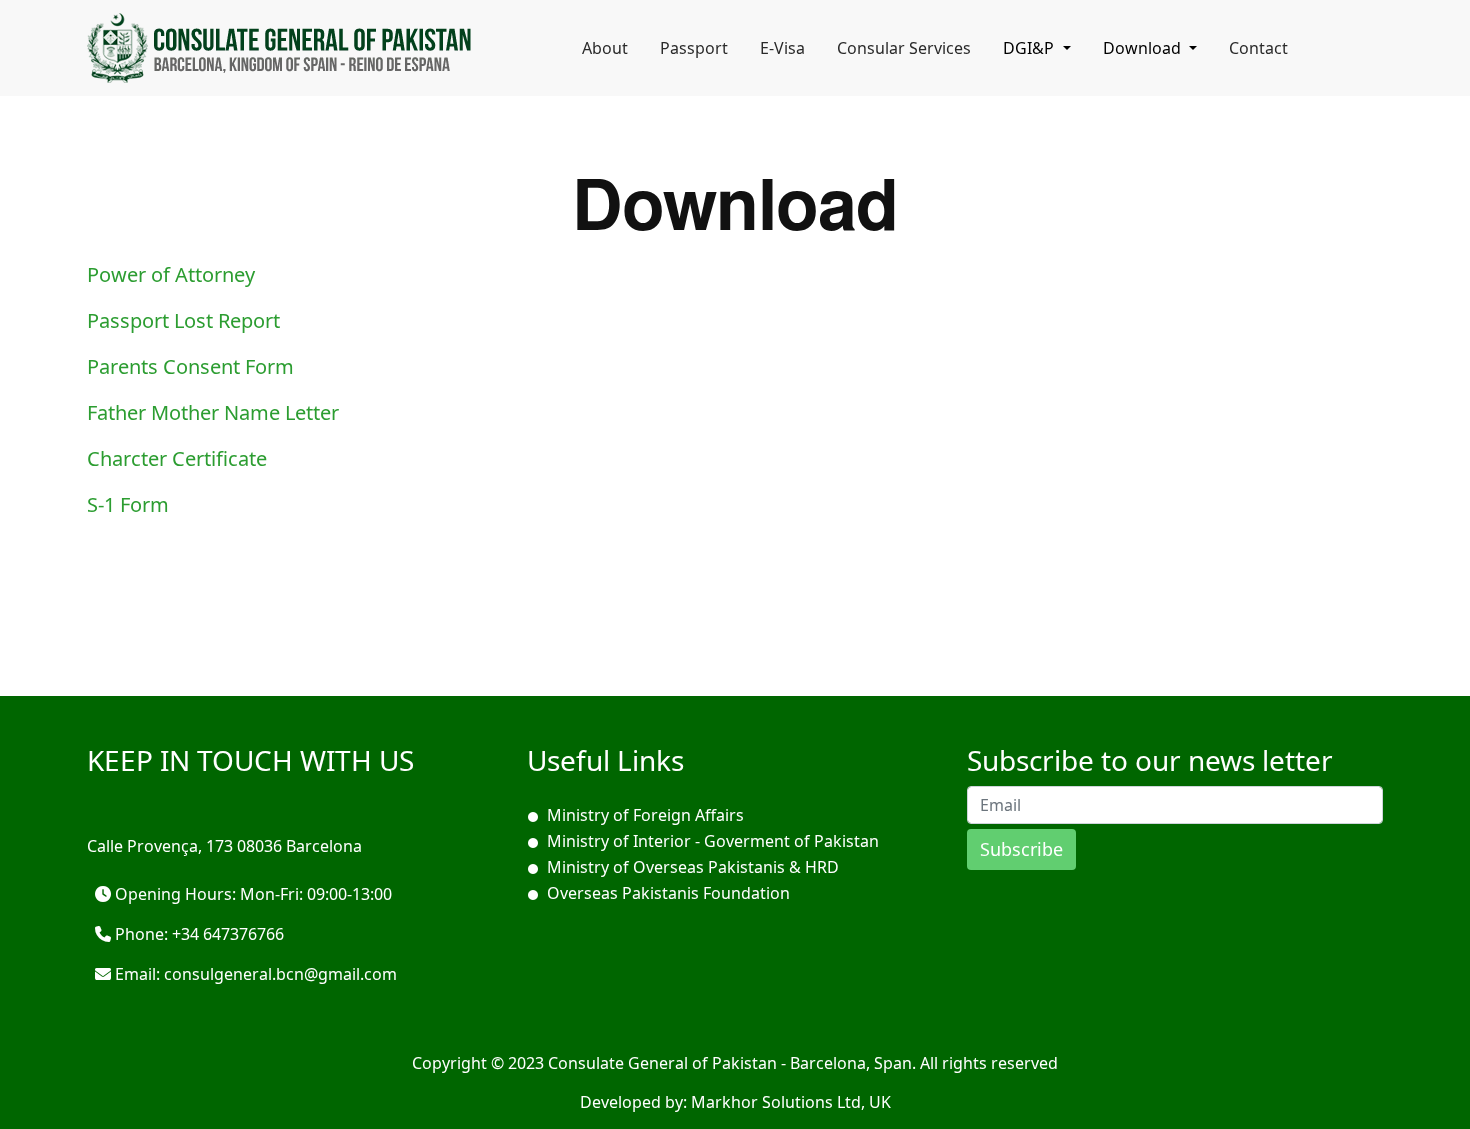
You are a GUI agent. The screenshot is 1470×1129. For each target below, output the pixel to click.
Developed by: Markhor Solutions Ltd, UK (735, 1102)
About (605, 48)
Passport (694, 48)
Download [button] (1144, 48)
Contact (1258, 48)
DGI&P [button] (1030, 48)
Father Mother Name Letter (213, 412)
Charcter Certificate (177, 458)
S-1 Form (128, 504)
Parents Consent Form (190, 366)
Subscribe (1021, 849)
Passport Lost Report (183, 320)
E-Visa (782, 48)
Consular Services (904, 48)
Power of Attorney (171, 274)
